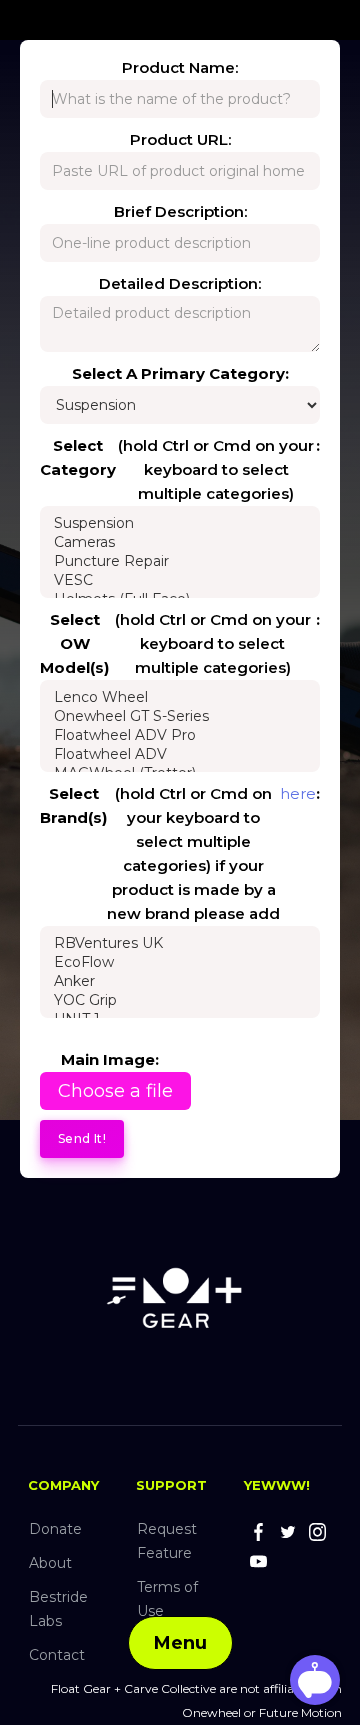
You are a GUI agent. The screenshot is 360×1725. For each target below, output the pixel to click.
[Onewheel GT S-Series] (180, 716)
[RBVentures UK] (180, 943)
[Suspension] (180, 523)
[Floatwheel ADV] (180, 754)
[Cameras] (180, 542)
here (298, 793)
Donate (55, 1529)
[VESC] (180, 580)
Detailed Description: (180, 283)
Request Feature (167, 1541)
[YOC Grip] (180, 1000)
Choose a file (115, 1091)
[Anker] (180, 981)
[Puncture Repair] (180, 561)
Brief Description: (180, 211)
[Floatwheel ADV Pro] (180, 735)
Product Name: (180, 67)
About (50, 1563)
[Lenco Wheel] (180, 697)
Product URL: (180, 139)
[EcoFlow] (180, 962)
